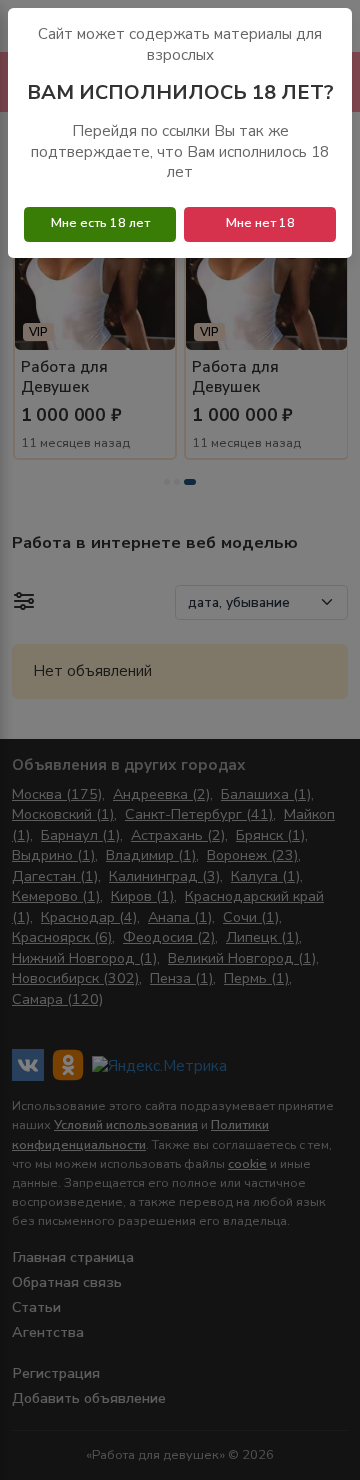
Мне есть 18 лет (100, 223)
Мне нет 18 (260, 223)
